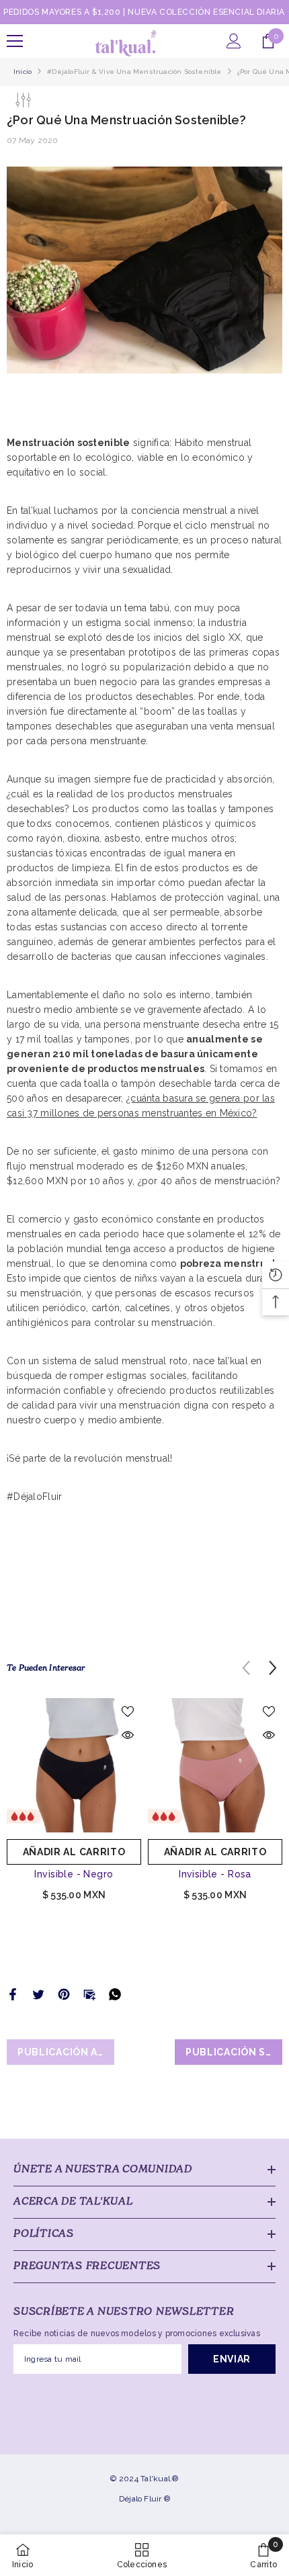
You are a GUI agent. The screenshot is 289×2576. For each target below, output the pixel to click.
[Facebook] (13, 1994)
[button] (273, 1668)
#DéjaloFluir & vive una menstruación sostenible (134, 72)
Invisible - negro (74, 1874)
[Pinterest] (64, 1994)
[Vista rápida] (128, 1735)
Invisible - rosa (215, 1874)
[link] (263, 2555)
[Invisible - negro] (74, 1765)
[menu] (15, 41)
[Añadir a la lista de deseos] (128, 1712)
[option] (74, 1805)
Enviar (232, 2359)
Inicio (23, 72)
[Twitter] (38, 1994)
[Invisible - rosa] (215, 1765)
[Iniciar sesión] (234, 41)
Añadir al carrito (74, 1852)
